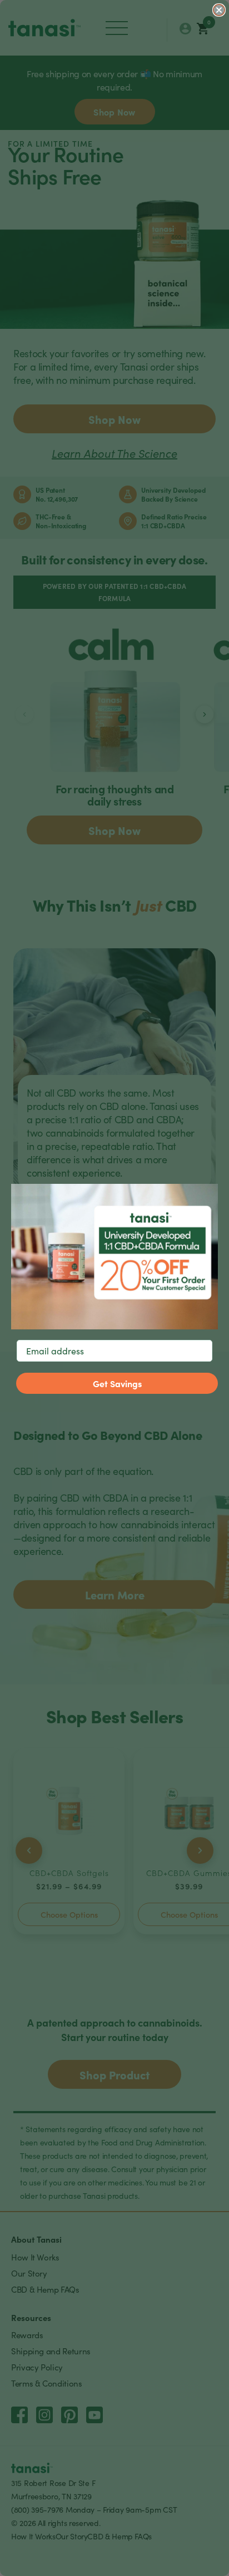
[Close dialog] (219, 10)
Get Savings (117, 1383)
